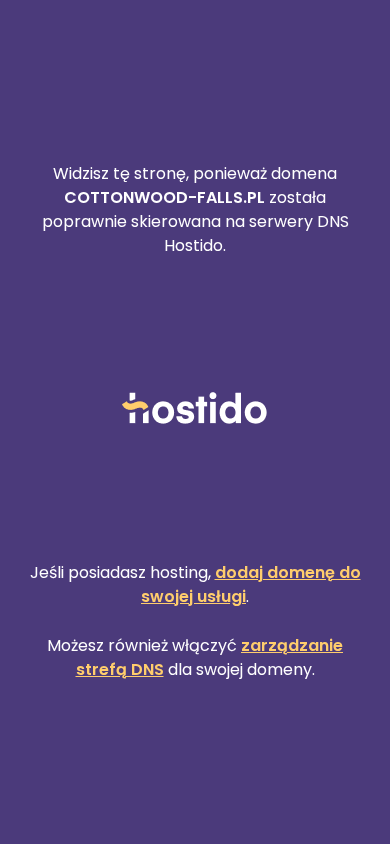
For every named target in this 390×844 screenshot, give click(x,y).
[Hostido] (195, 409)
